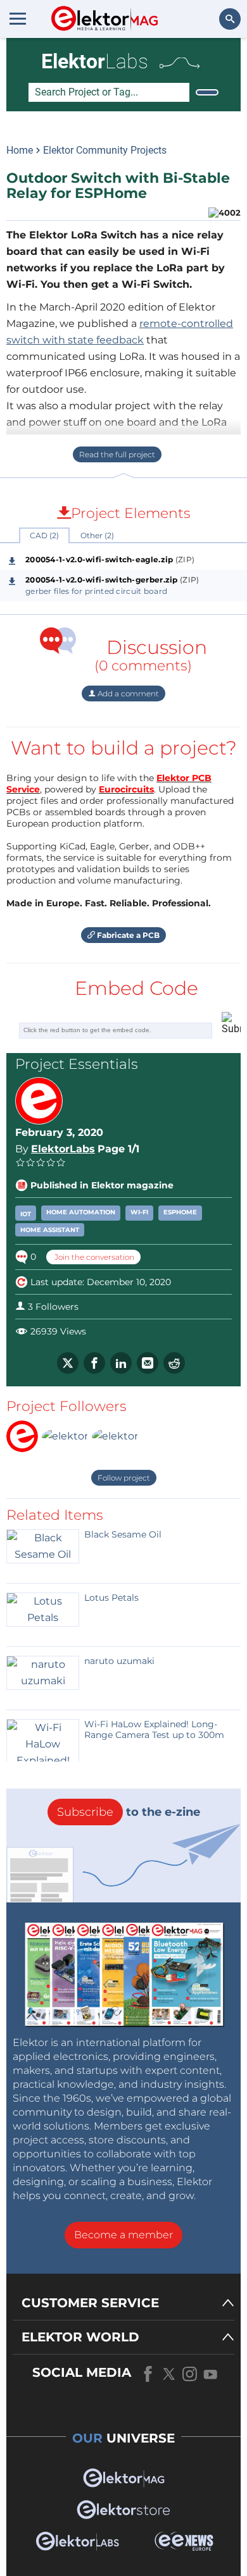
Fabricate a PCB (127, 935)
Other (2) (97, 535)
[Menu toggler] (18, 18)
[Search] (207, 92)
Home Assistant (50, 1230)
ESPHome (180, 1212)
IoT (26, 1214)
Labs (95, 61)
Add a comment (127, 693)
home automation (81, 1212)
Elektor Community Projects (105, 150)
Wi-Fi (139, 1212)
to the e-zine (129, 1812)
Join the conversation (93, 1257)
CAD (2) (44, 535)
